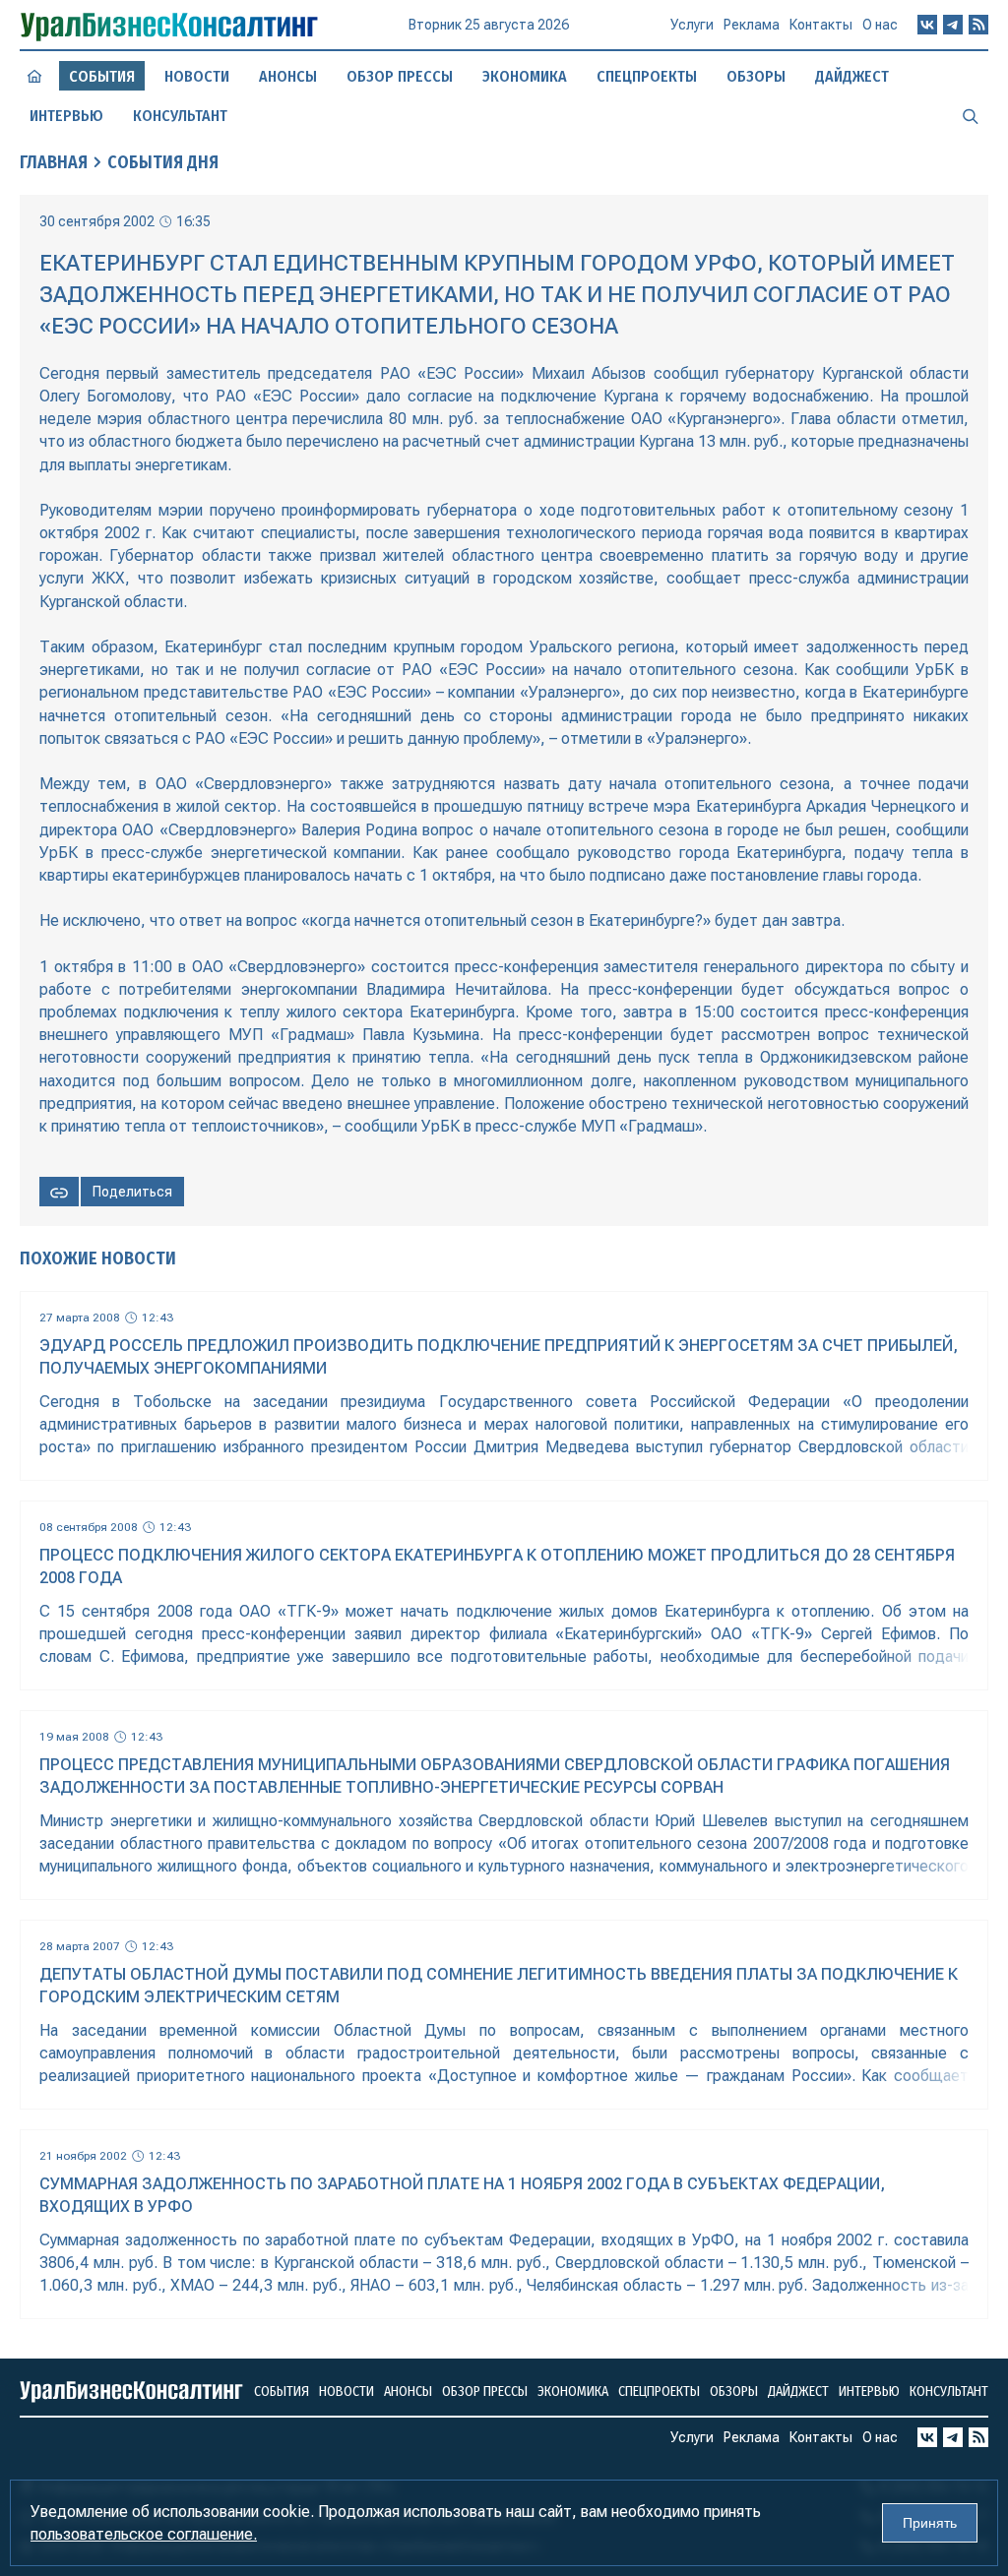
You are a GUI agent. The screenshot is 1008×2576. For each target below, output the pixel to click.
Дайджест (852, 76)
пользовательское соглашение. (144, 2534)
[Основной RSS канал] (978, 25)
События (282, 2392)
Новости (197, 76)
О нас (880, 25)
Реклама (752, 25)
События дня (163, 162)
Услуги (692, 25)
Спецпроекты (647, 76)
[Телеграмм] (953, 25)
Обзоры (756, 76)
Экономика (525, 76)
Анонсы (288, 76)
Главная (54, 162)
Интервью (66, 116)
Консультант (180, 116)
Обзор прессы (400, 76)
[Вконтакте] (927, 25)
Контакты (821, 25)
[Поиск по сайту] (971, 115)
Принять (930, 2523)
